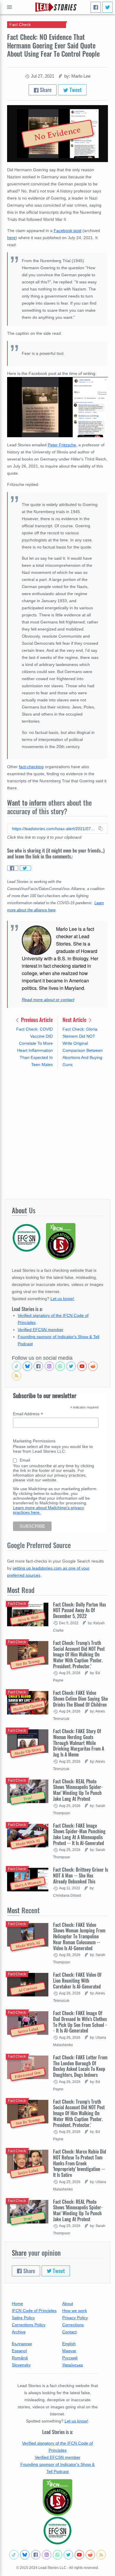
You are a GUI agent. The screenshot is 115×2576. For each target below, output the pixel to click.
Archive (19, 2332)
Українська (73, 2365)
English (69, 2344)
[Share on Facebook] (13, 868)
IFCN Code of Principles (34, 2311)
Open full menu (9, 7)
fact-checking (31, 767)
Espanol (19, 2351)
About (68, 2304)
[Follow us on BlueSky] (27, 1366)
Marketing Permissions (34, 1441)
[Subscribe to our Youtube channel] (82, 1366)
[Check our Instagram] (49, 1366)
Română (20, 2358)
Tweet (75, 90)
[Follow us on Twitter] (71, 1366)
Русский (70, 2358)
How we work (75, 2311)
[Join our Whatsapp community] (60, 1366)
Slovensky (21, 2365)
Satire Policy (23, 2318)
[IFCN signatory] (57, 2497)
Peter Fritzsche (62, 445)
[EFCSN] (57, 2531)
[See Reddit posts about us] (93, 1366)
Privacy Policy (75, 2318)
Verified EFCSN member (41, 1330)
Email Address (28, 1414)
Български (22, 2344)
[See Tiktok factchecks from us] (17, 1366)
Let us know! (62, 1299)
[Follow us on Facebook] (38, 1366)
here (11, 238)
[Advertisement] (57, 1134)
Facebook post (68, 231)
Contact (69, 2332)
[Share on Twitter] (25, 868)
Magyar (69, 2351)
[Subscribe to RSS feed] (17, 1376)
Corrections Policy (29, 2325)
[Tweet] (107, 7)
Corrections (73, 2325)
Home (17, 2304)
